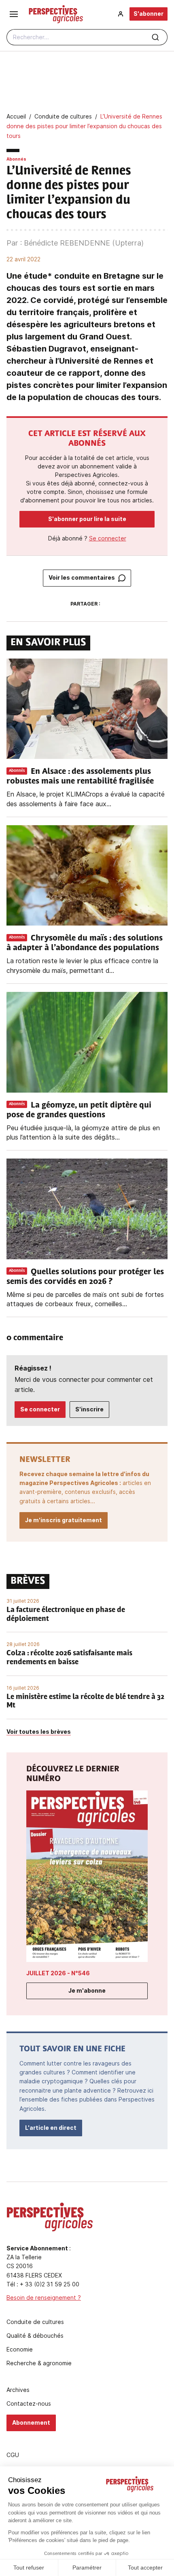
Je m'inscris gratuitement (64, 1520)
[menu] (14, 14)
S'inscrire (89, 1409)
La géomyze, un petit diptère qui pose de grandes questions (79, 1110)
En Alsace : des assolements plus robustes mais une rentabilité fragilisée (81, 777)
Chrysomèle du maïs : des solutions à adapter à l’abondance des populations (85, 943)
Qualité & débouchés (35, 2336)
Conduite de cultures (35, 2322)
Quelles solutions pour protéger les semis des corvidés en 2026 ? (85, 1277)
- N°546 (58, 1973)
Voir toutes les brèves (39, 1732)
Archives (18, 2390)
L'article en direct (51, 2128)
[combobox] (87, 37)
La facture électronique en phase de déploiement (66, 1615)
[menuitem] (121, 14)
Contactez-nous (29, 2404)
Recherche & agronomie (39, 2363)
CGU (13, 2455)
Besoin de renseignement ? (44, 2297)
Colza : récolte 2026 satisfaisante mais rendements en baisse (69, 1658)
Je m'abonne (87, 1990)
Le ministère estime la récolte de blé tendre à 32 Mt (85, 1702)
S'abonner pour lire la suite (87, 519)
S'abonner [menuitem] (149, 14)
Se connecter (108, 538)
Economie (20, 2349)
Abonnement (31, 2422)
